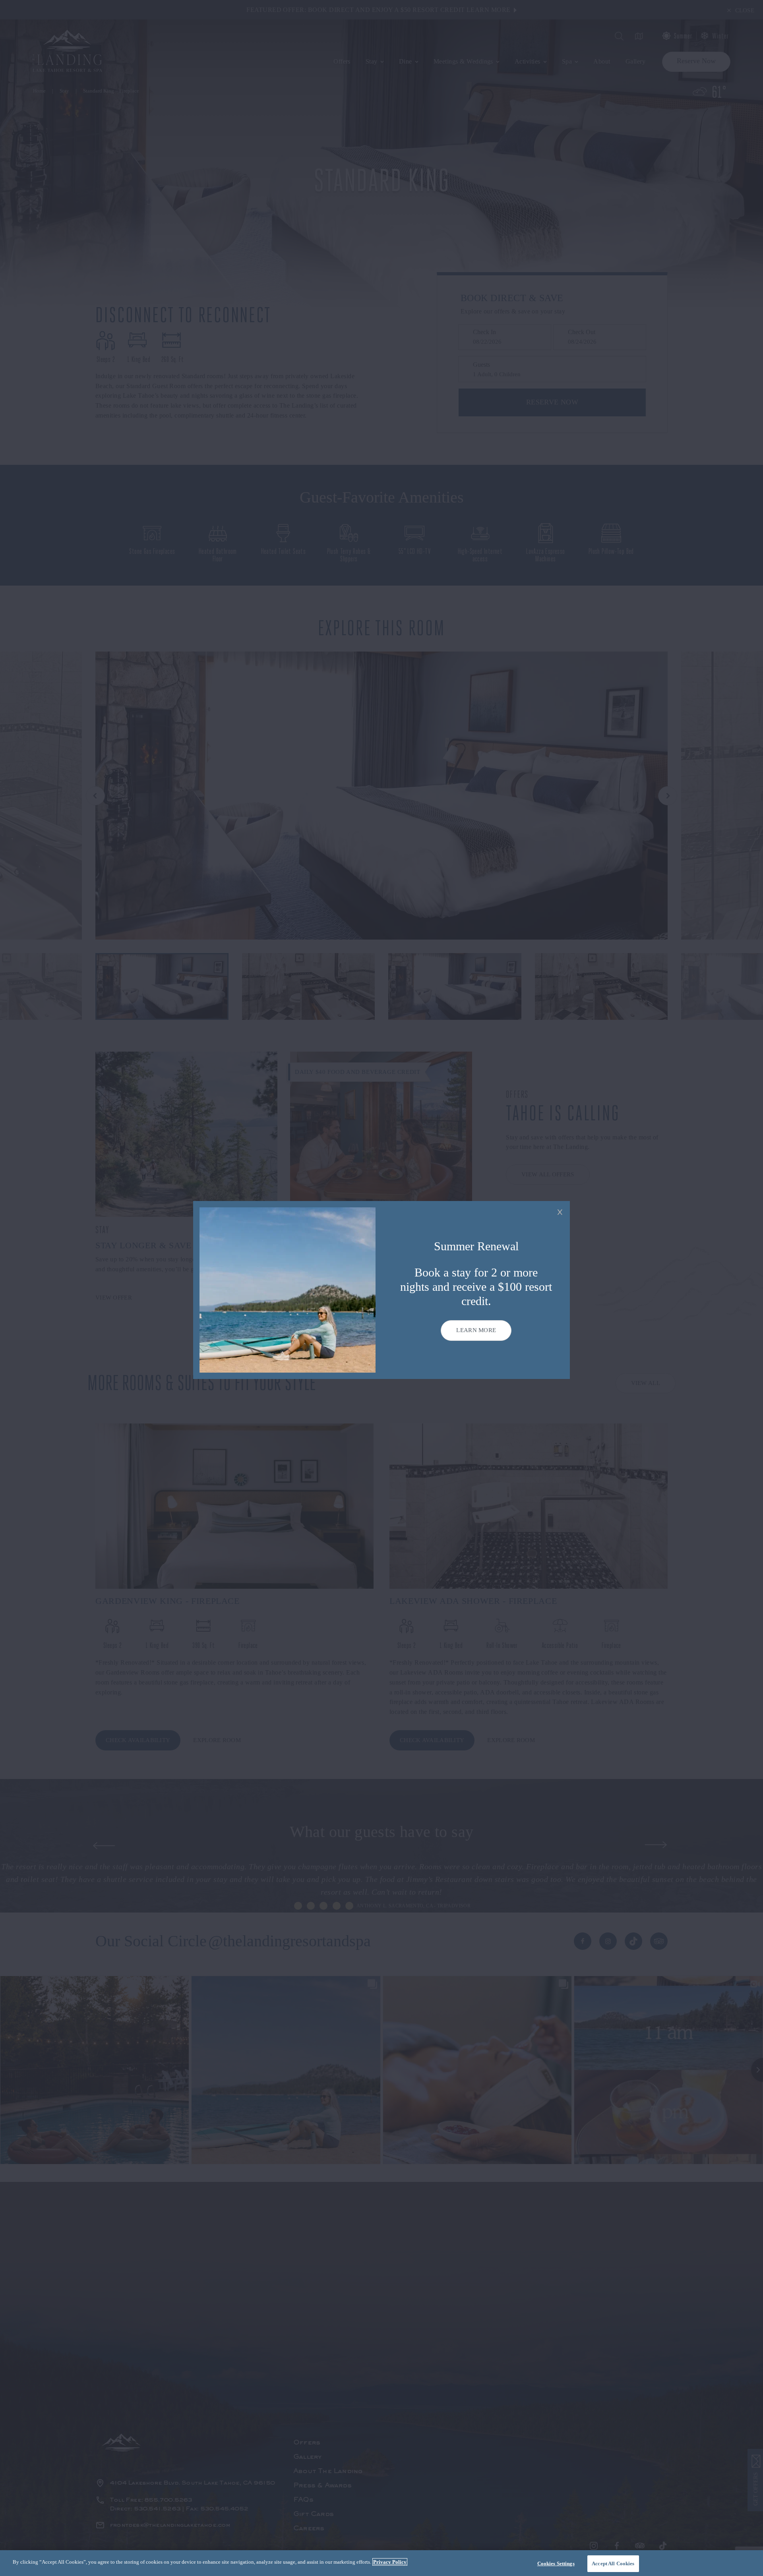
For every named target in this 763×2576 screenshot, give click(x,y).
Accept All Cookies (613, 2563)
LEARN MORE (476, 1330)
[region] (381, 2563)
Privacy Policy (390, 2562)
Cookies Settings (556, 2563)
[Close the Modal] (560, 1212)
